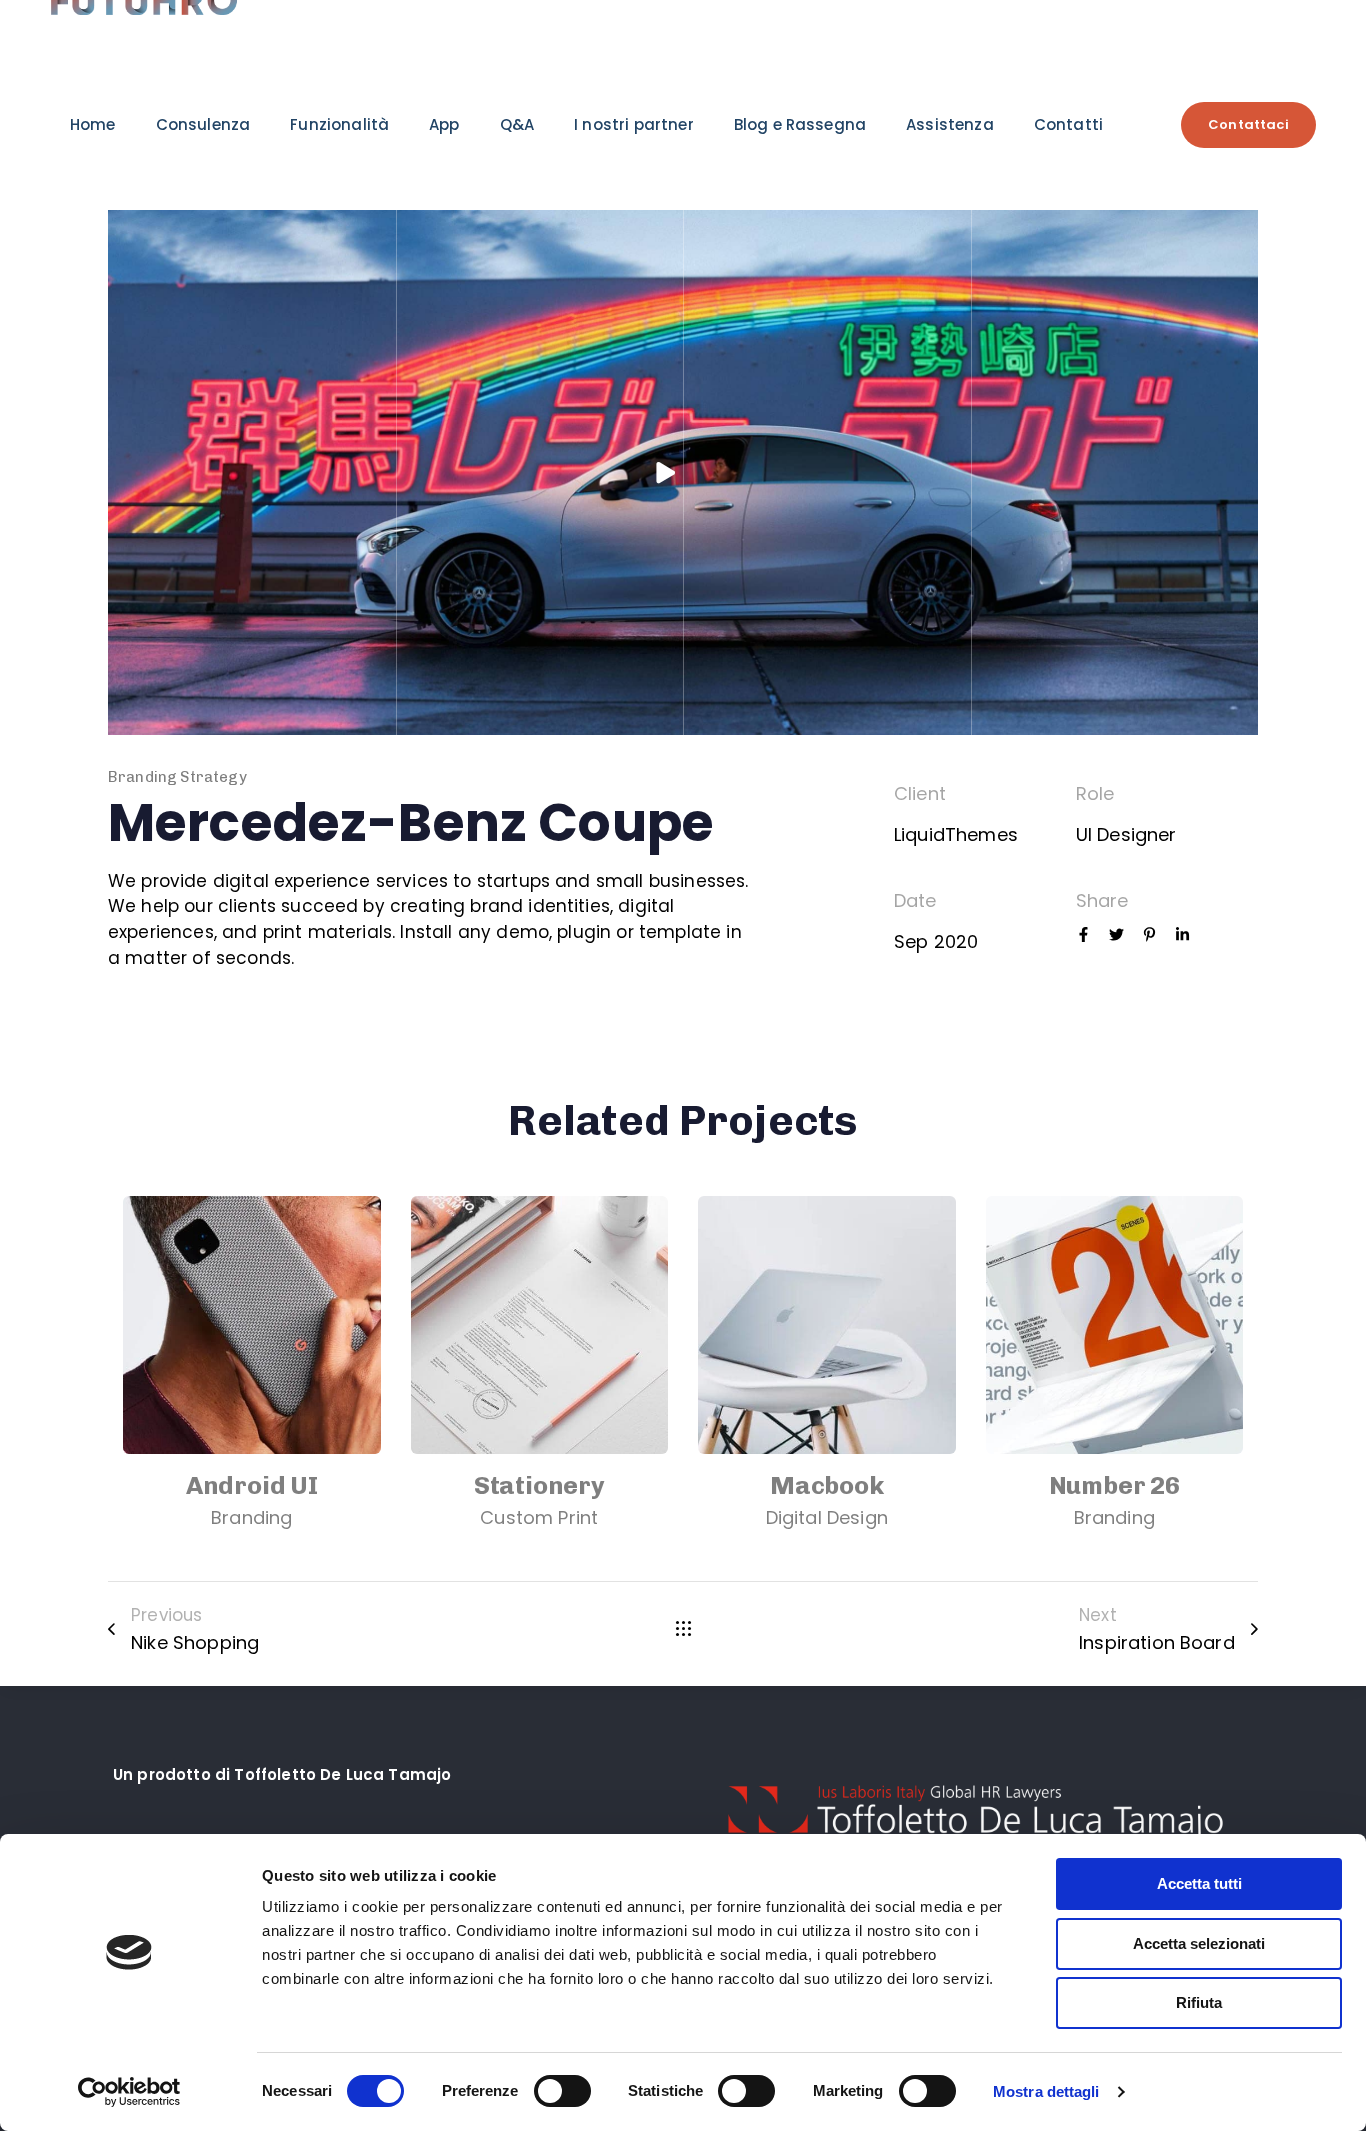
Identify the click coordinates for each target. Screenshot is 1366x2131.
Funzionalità (339, 124)
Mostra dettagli (1046, 2091)
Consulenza (203, 124)
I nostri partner (634, 124)
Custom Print (539, 1517)
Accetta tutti (1199, 1883)
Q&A (517, 124)
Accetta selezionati (1199, 1943)
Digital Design (827, 1517)
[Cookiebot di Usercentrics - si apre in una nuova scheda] (129, 2092)
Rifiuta (1199, 2002)
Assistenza (950, 124)
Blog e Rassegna (800, 124)
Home (93, 124)
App (444, 124)
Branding (251, 1517)
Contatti (1068, 124)
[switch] (562, 2091)
